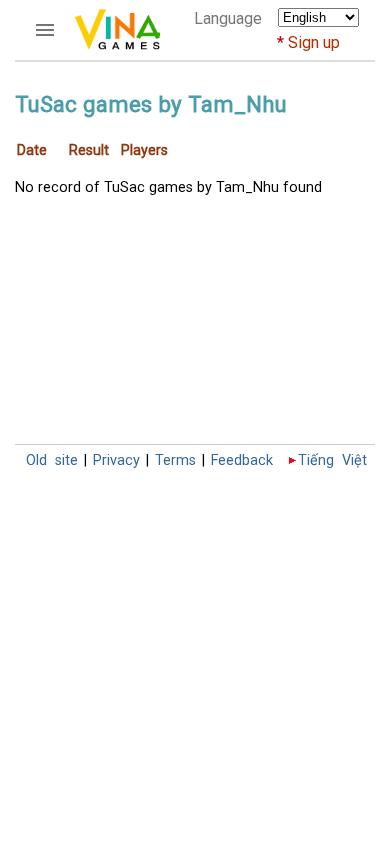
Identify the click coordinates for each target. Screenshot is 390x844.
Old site (52, 460)
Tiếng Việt (332, 460)
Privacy (116, 460)
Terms (175, 460)
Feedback (242, 460)
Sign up (314, 42)
